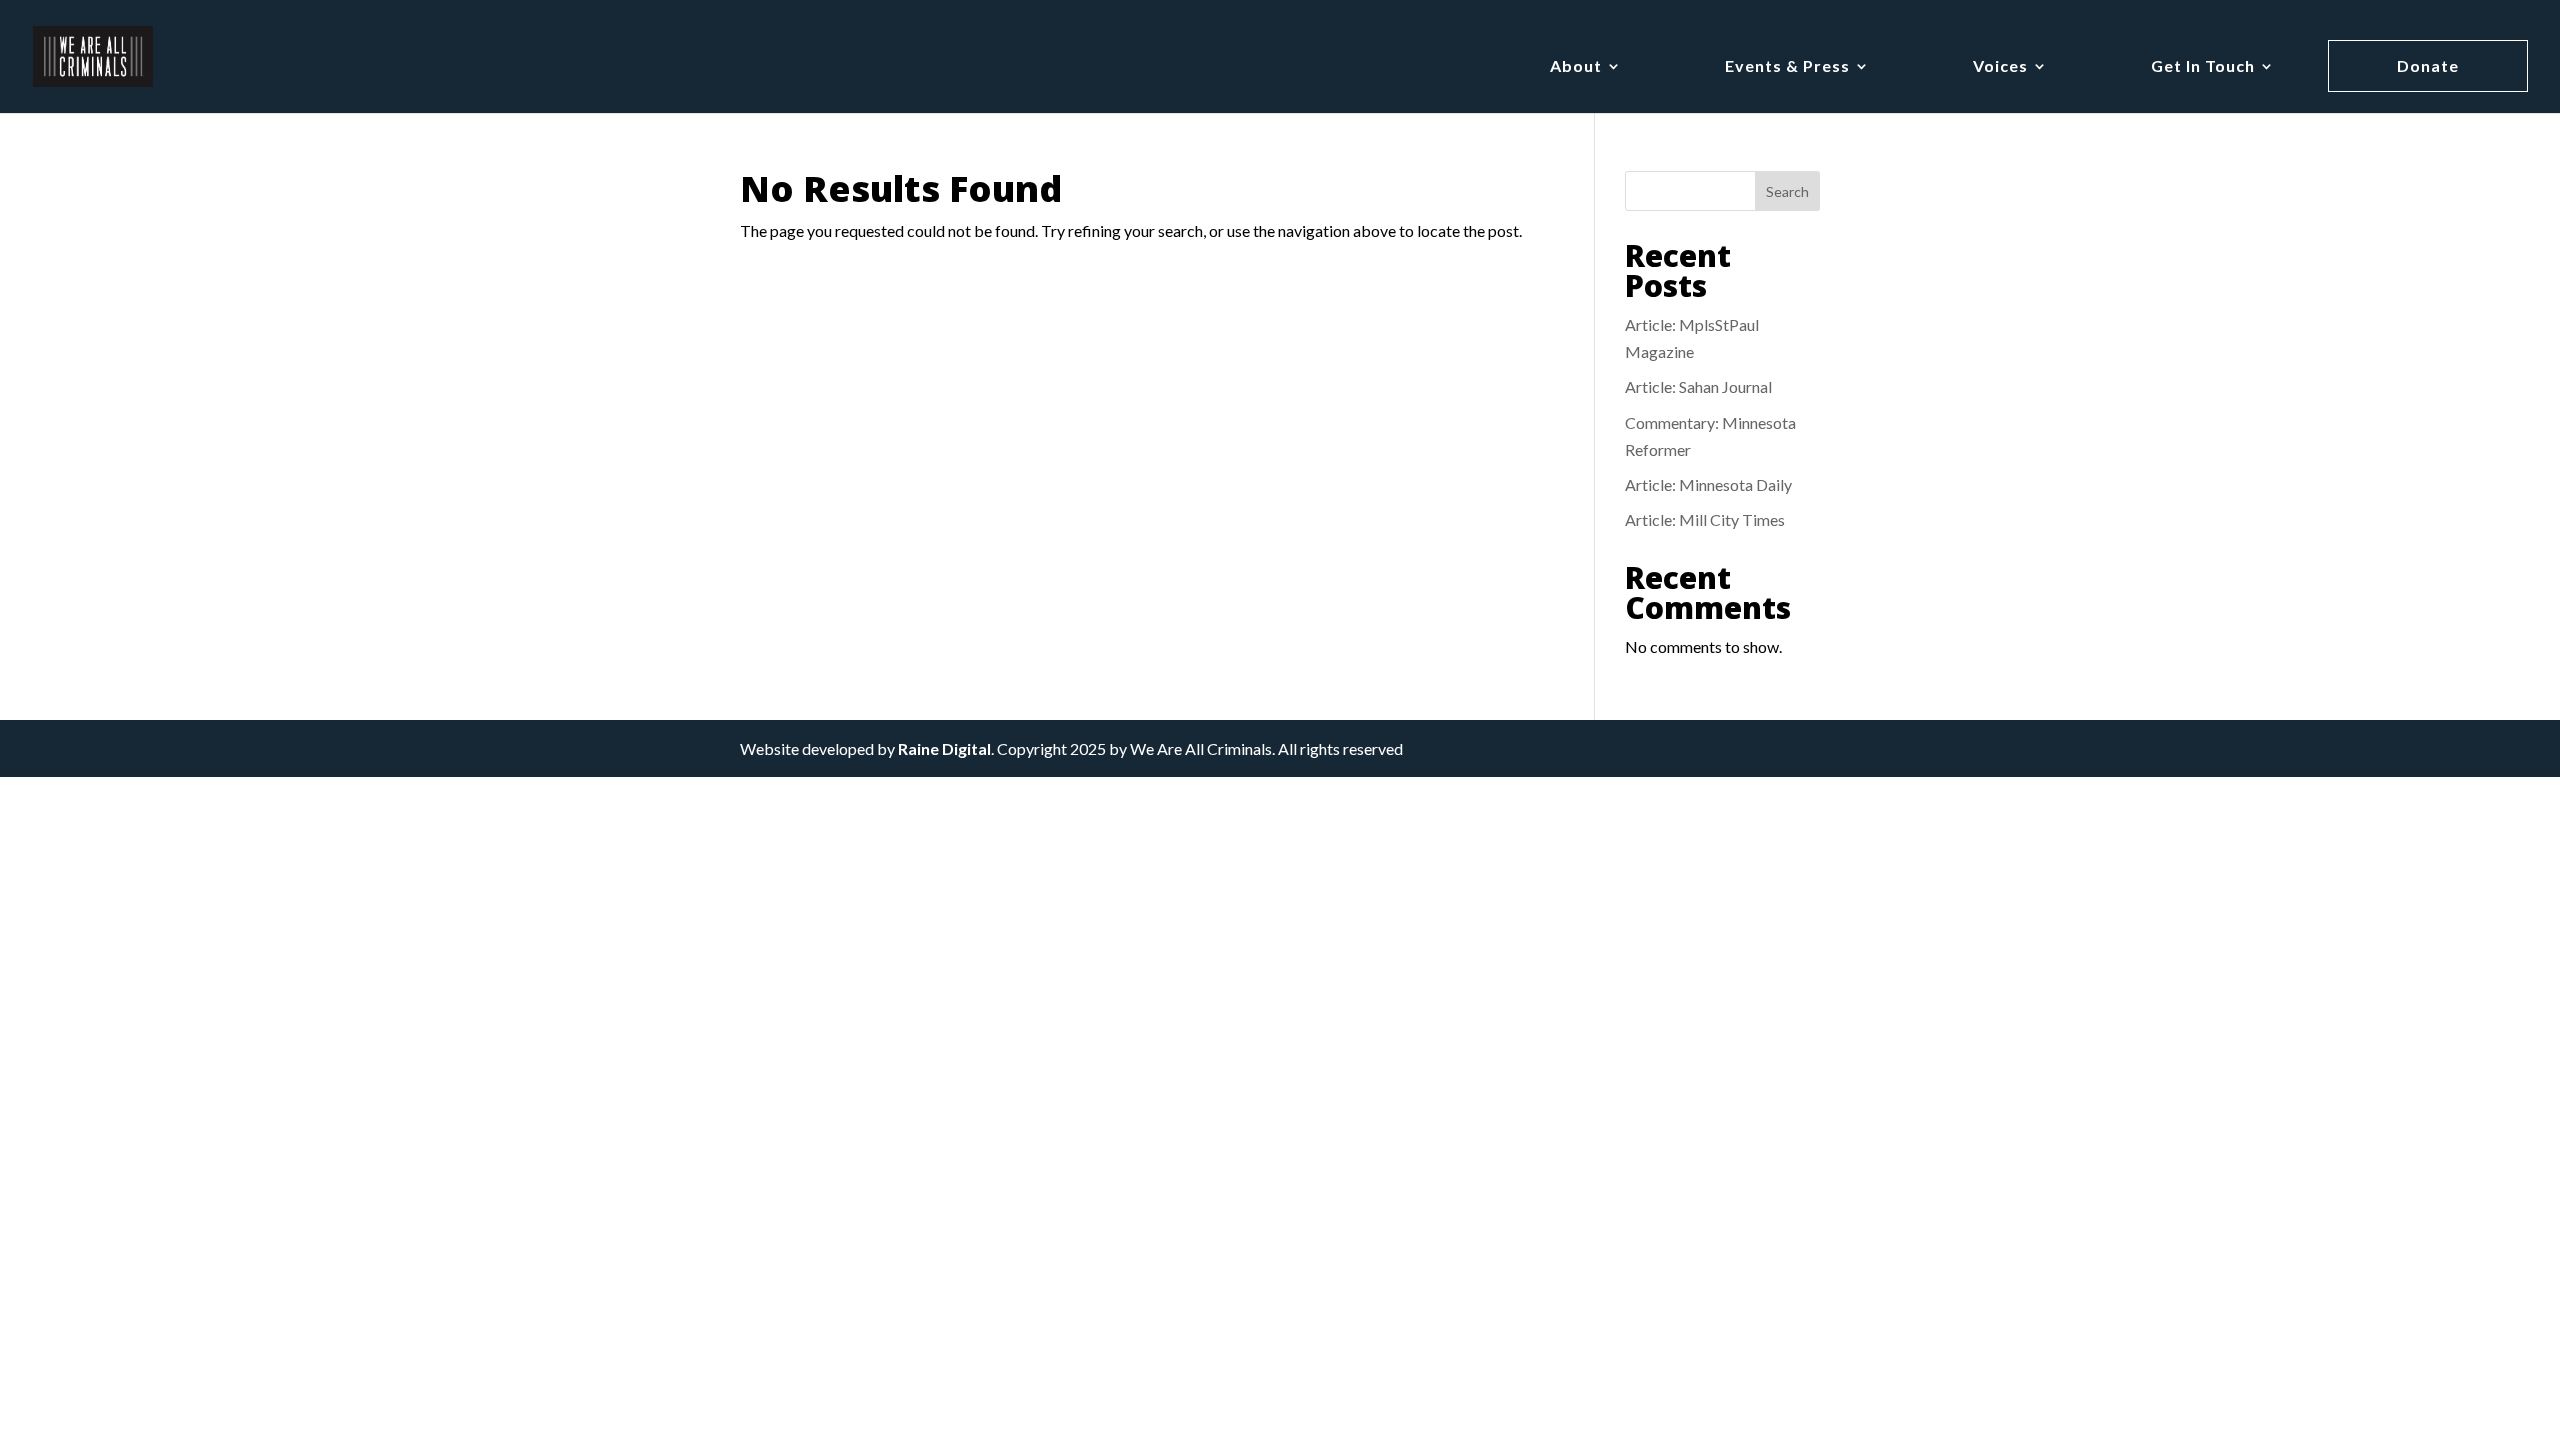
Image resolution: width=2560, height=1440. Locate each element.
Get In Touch (2203, 67)
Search (1787, 191)
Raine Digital (944, 748)
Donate (2428, 65)
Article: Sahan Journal (1698, 386)
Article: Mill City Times (1705, 519)
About (1576, 67)
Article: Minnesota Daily (1708, 484)
